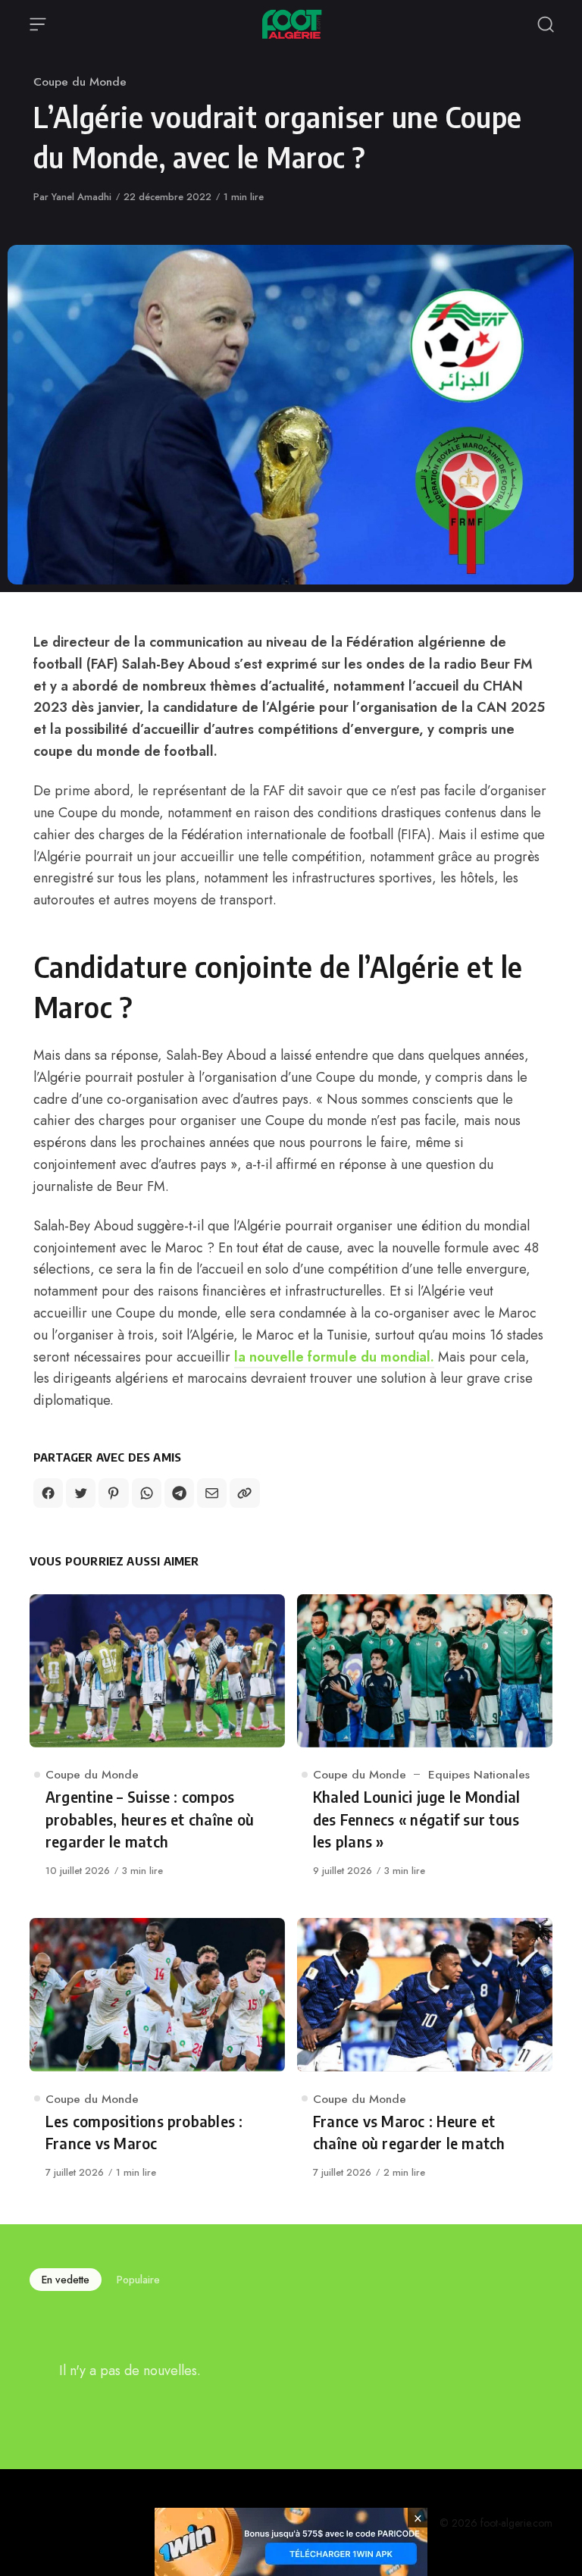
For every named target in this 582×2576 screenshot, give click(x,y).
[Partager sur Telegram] (179, 1493)
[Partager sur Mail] (212, 1493)
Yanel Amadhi (81, 197)
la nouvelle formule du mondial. (334, 1357)
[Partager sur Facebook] (48, 1493)
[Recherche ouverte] (546, 24)
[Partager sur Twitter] (81, 1493)
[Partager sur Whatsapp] (147, 1493)
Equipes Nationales (479, 1774)
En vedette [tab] (66, 2280)
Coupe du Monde (80, 81)
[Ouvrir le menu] (38, 24)
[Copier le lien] (244, 1493)
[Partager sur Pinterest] (113, 1493)
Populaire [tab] (138, 2280)
